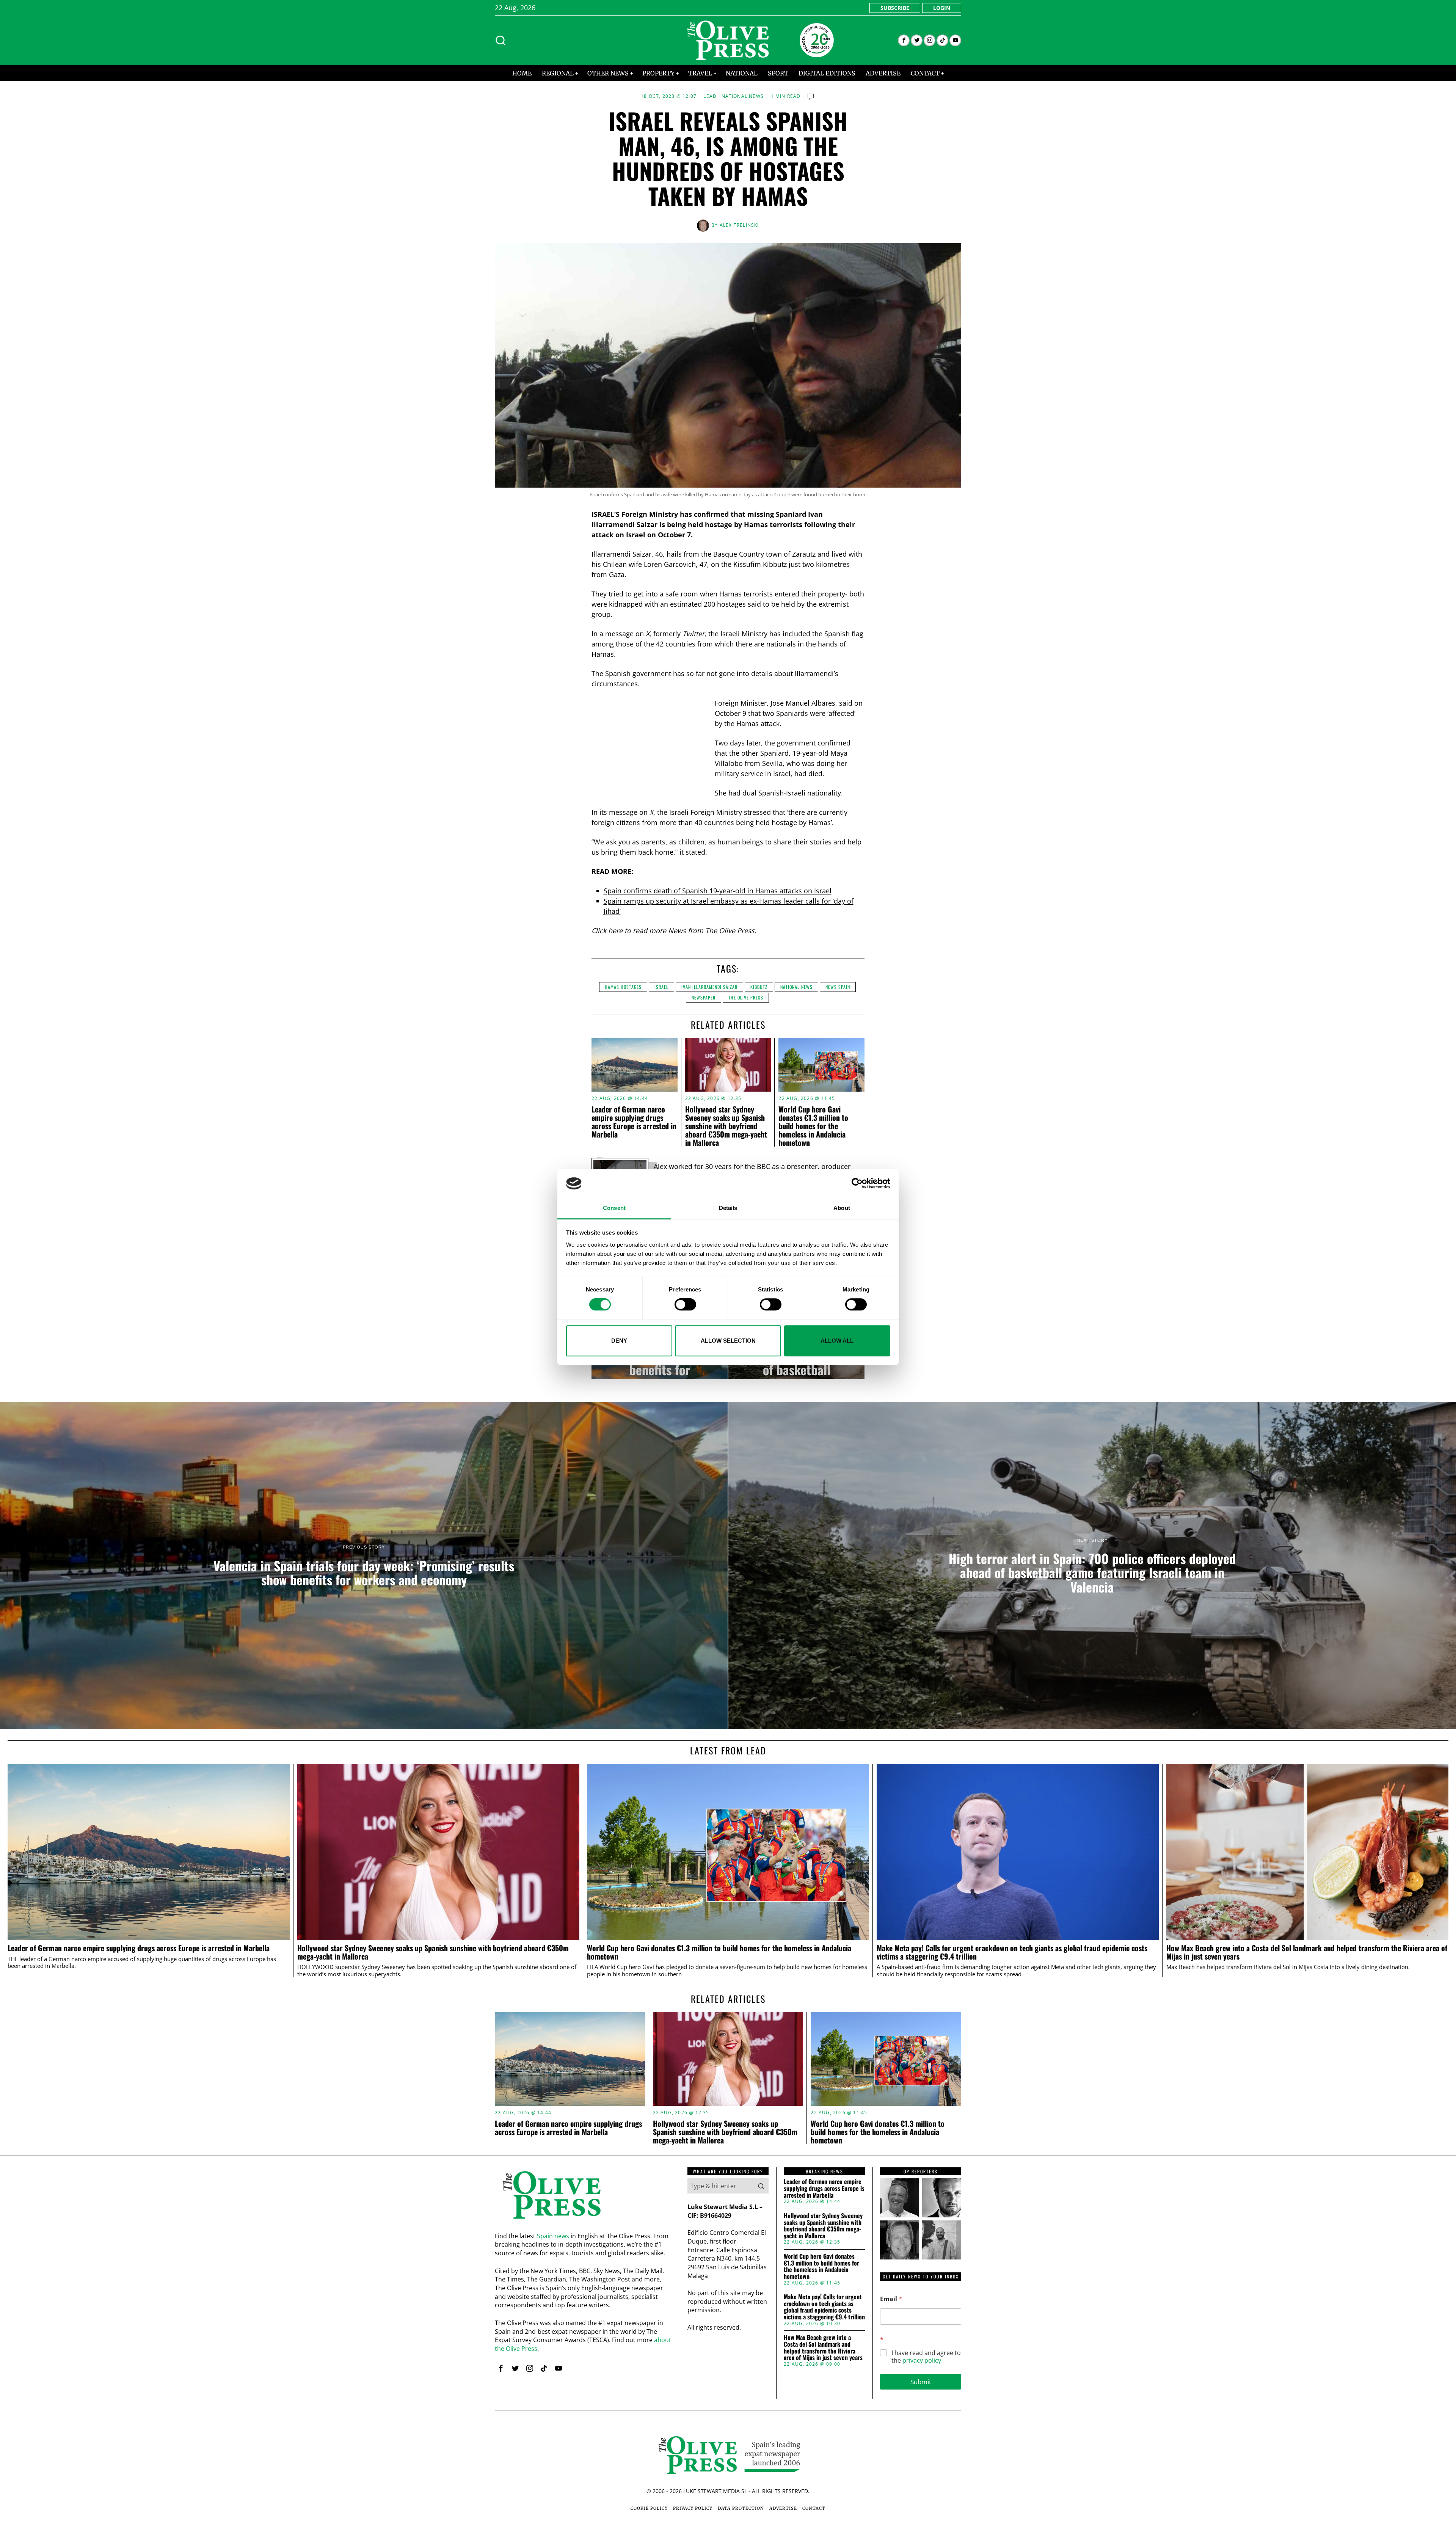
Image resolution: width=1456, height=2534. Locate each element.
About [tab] (842, 1208)
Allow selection (728, 1341)
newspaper (704, 997)
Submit (921, 2382)
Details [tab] (728, 1208)
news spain (838, 987)
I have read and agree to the (926, 2357)
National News (743, 96)
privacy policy (922, 2360)
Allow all (837, 1341)
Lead (710, 96)
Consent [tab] (614, 1208)
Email (891, 2299)
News (677, 930)
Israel (661, 987)
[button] (761, 2186)
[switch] (685, 1304)
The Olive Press (746, 997)
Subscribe (895, 8)
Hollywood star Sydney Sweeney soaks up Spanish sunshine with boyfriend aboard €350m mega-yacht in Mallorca (726, 1126)
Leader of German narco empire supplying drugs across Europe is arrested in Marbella (634, 1122)
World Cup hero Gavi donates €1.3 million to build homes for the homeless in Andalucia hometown (813, 1126)
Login (942, 8)
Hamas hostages (623, 987)
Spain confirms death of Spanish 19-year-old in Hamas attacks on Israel (718, 891)
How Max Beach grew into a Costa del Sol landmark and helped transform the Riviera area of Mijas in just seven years (1307, 1952)
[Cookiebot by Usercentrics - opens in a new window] (857, 1183)
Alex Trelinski (739, 225)
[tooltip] (904, 40)
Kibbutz (759, 987)
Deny (619, 1341)
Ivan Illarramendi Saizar (709, 987)
